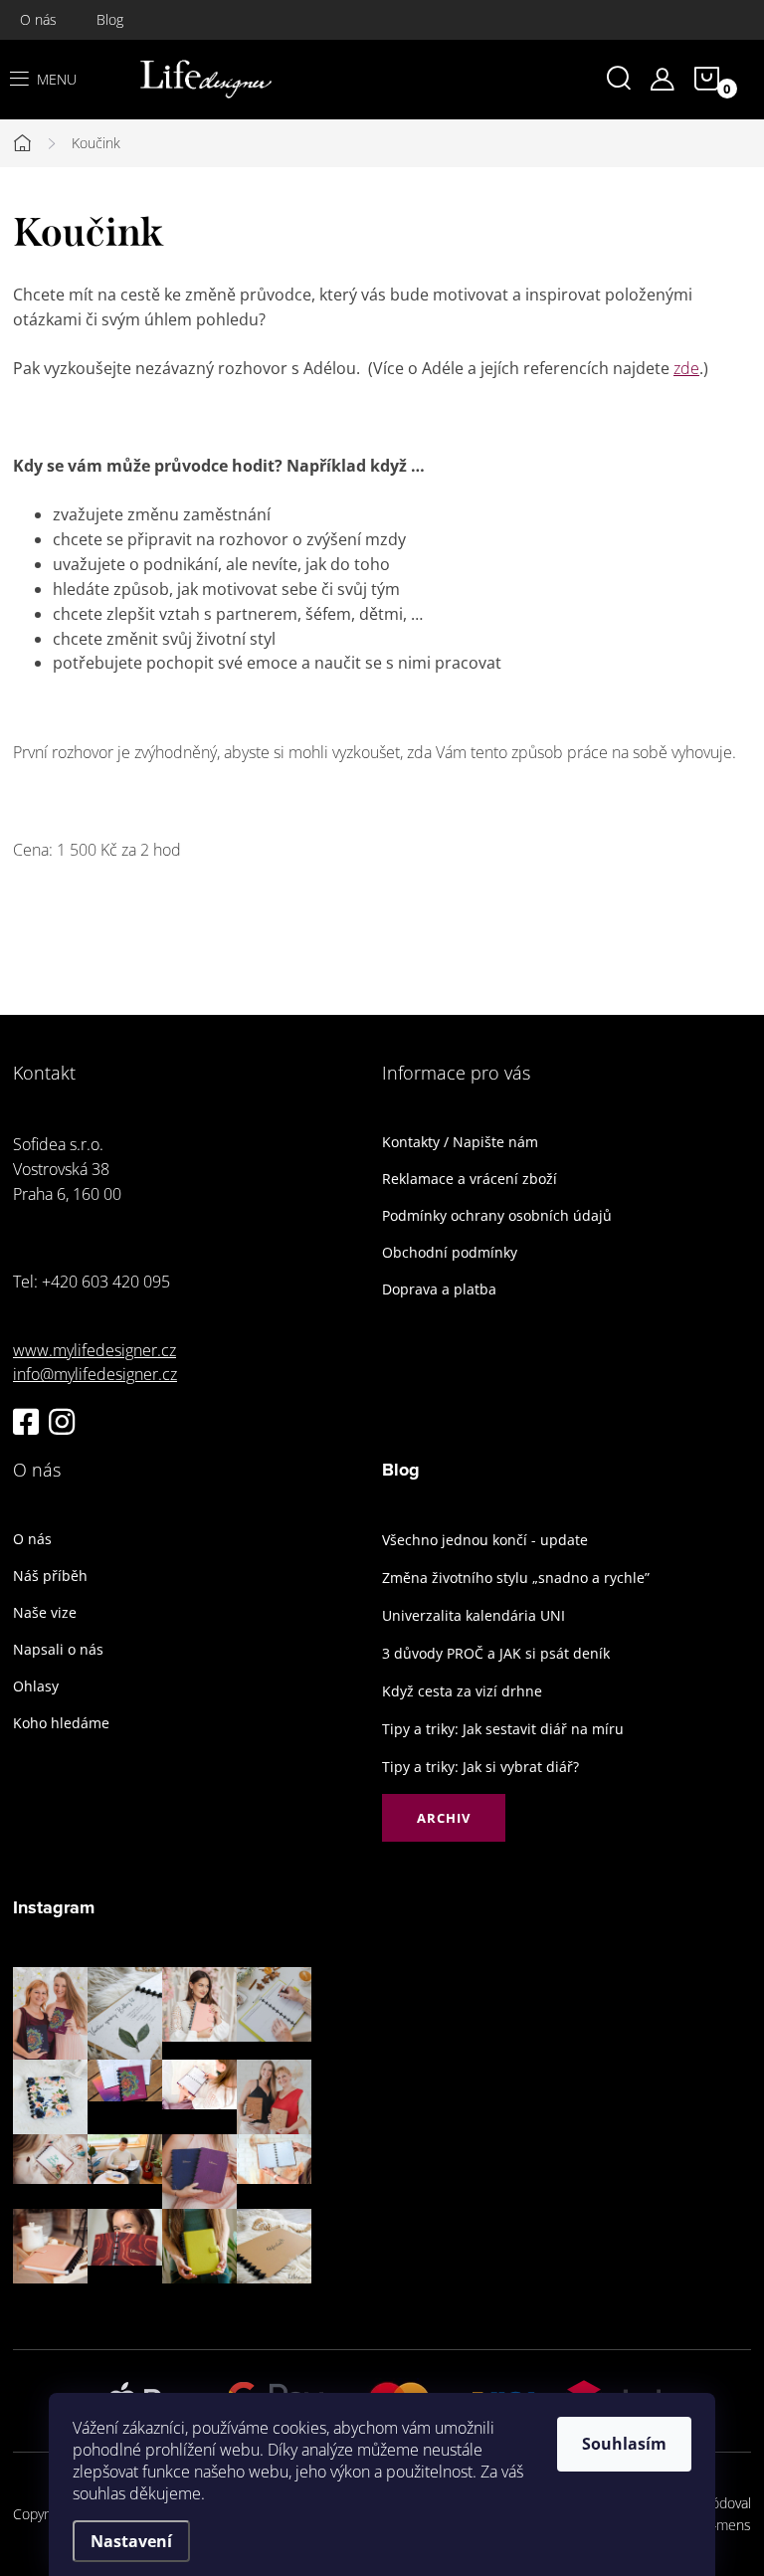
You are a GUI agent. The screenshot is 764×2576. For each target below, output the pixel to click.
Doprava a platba (439, 1289)
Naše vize (45, 1613)
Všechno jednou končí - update (485, 1540)
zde (686, 368)
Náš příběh (50, 1576)
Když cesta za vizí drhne (462, 1691)
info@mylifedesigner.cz (95, 1374)
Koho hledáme (61, 1723)
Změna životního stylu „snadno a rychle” (516, 1578)
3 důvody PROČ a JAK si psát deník (496, 1653)
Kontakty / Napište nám (460, 1142)
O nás (38, 19)
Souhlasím (624, 2444)
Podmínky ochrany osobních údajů (497, 1216)
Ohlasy (36, 1686)
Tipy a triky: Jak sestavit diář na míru (503, 1729)
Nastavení (131, 2541)
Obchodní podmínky (450, 1253)
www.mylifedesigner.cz (95, 1350)
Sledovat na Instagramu (177, 2314)
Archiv (444, 1818)
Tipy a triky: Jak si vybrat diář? (480, 1767)
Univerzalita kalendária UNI (474, 1615)
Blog (110, 19)
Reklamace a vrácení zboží (470, 1179)
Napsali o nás (58, 1650)
